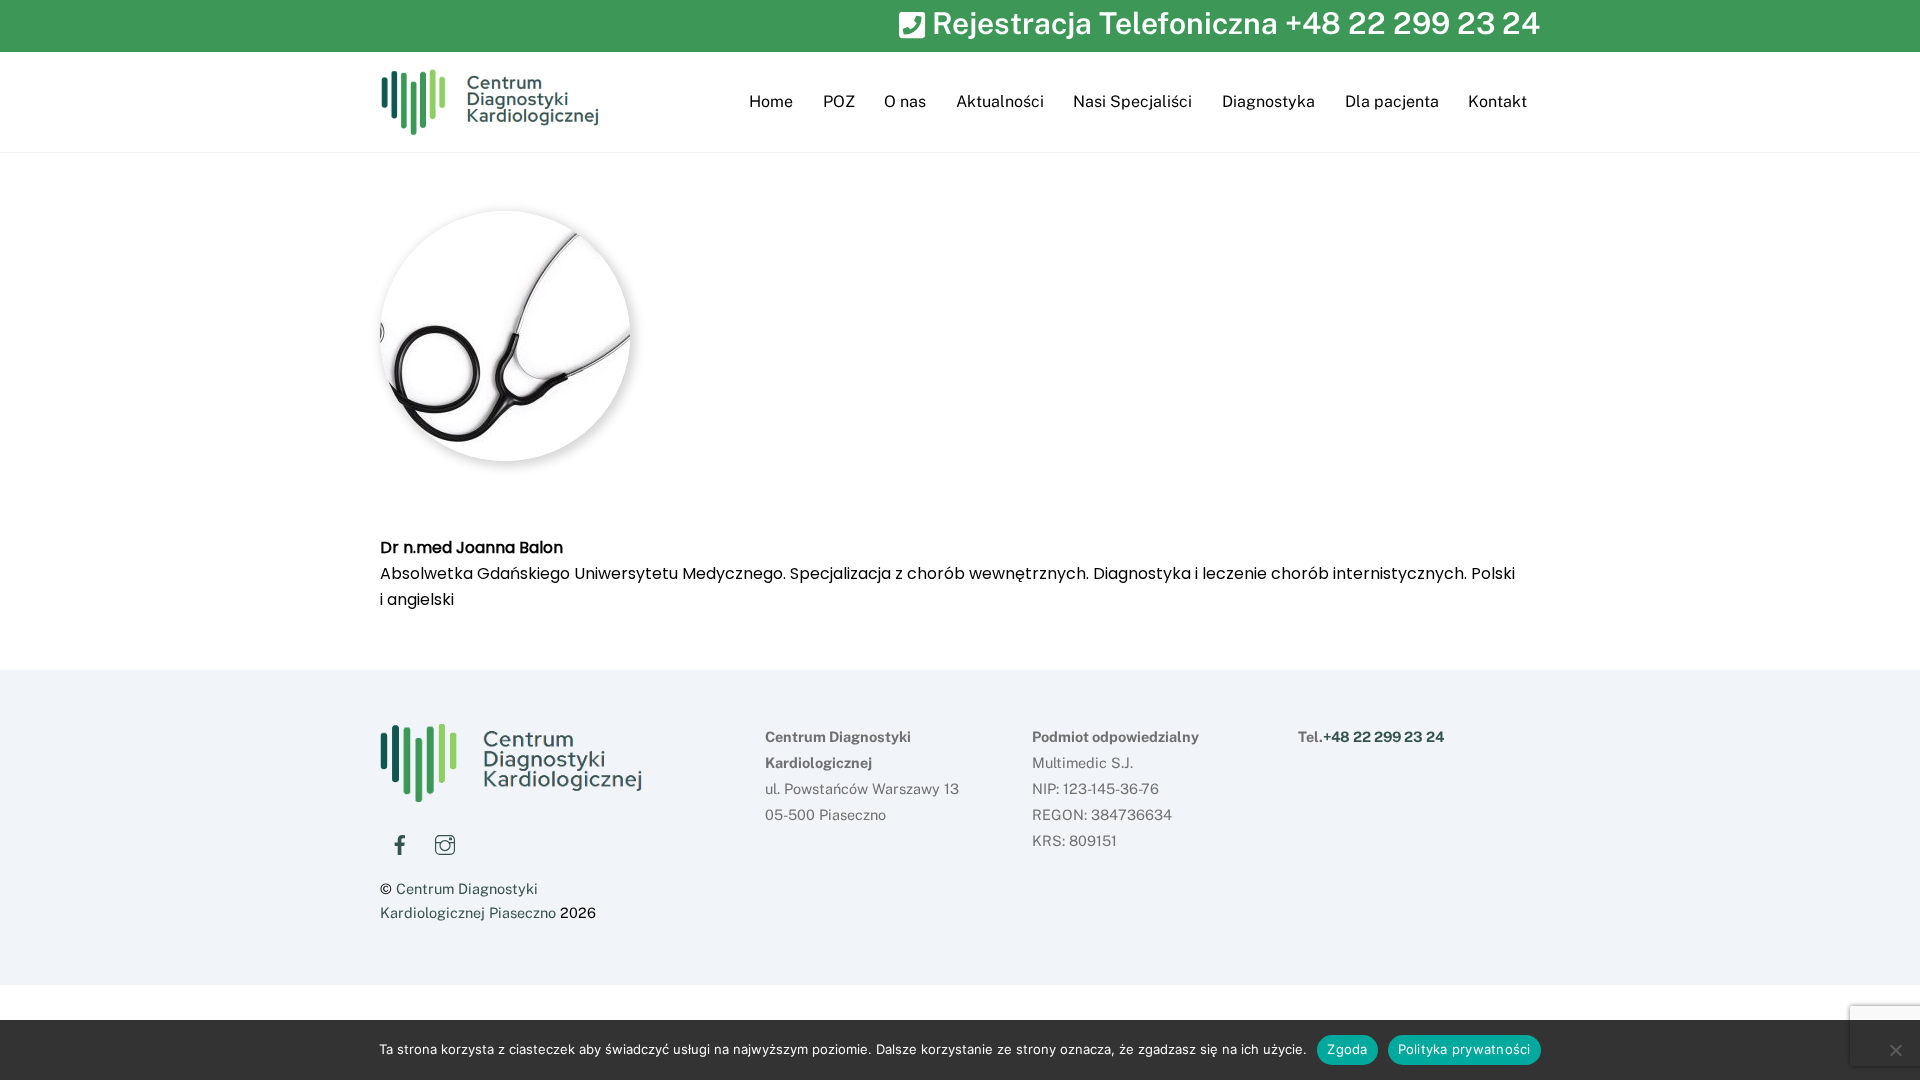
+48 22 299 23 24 (1412, 23)
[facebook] (400, 842)
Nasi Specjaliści (1132, 101)
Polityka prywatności (1464, 1049)
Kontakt (1497, 101)
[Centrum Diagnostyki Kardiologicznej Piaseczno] (511, 794)
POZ (839, 101)
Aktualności (1000, 101)
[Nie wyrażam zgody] (1895, 1050)
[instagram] (445, 842)
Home (771, 101)
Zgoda (1347, 1049)
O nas (905, 101)
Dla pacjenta (1392, 101)
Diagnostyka (1268, 101)
